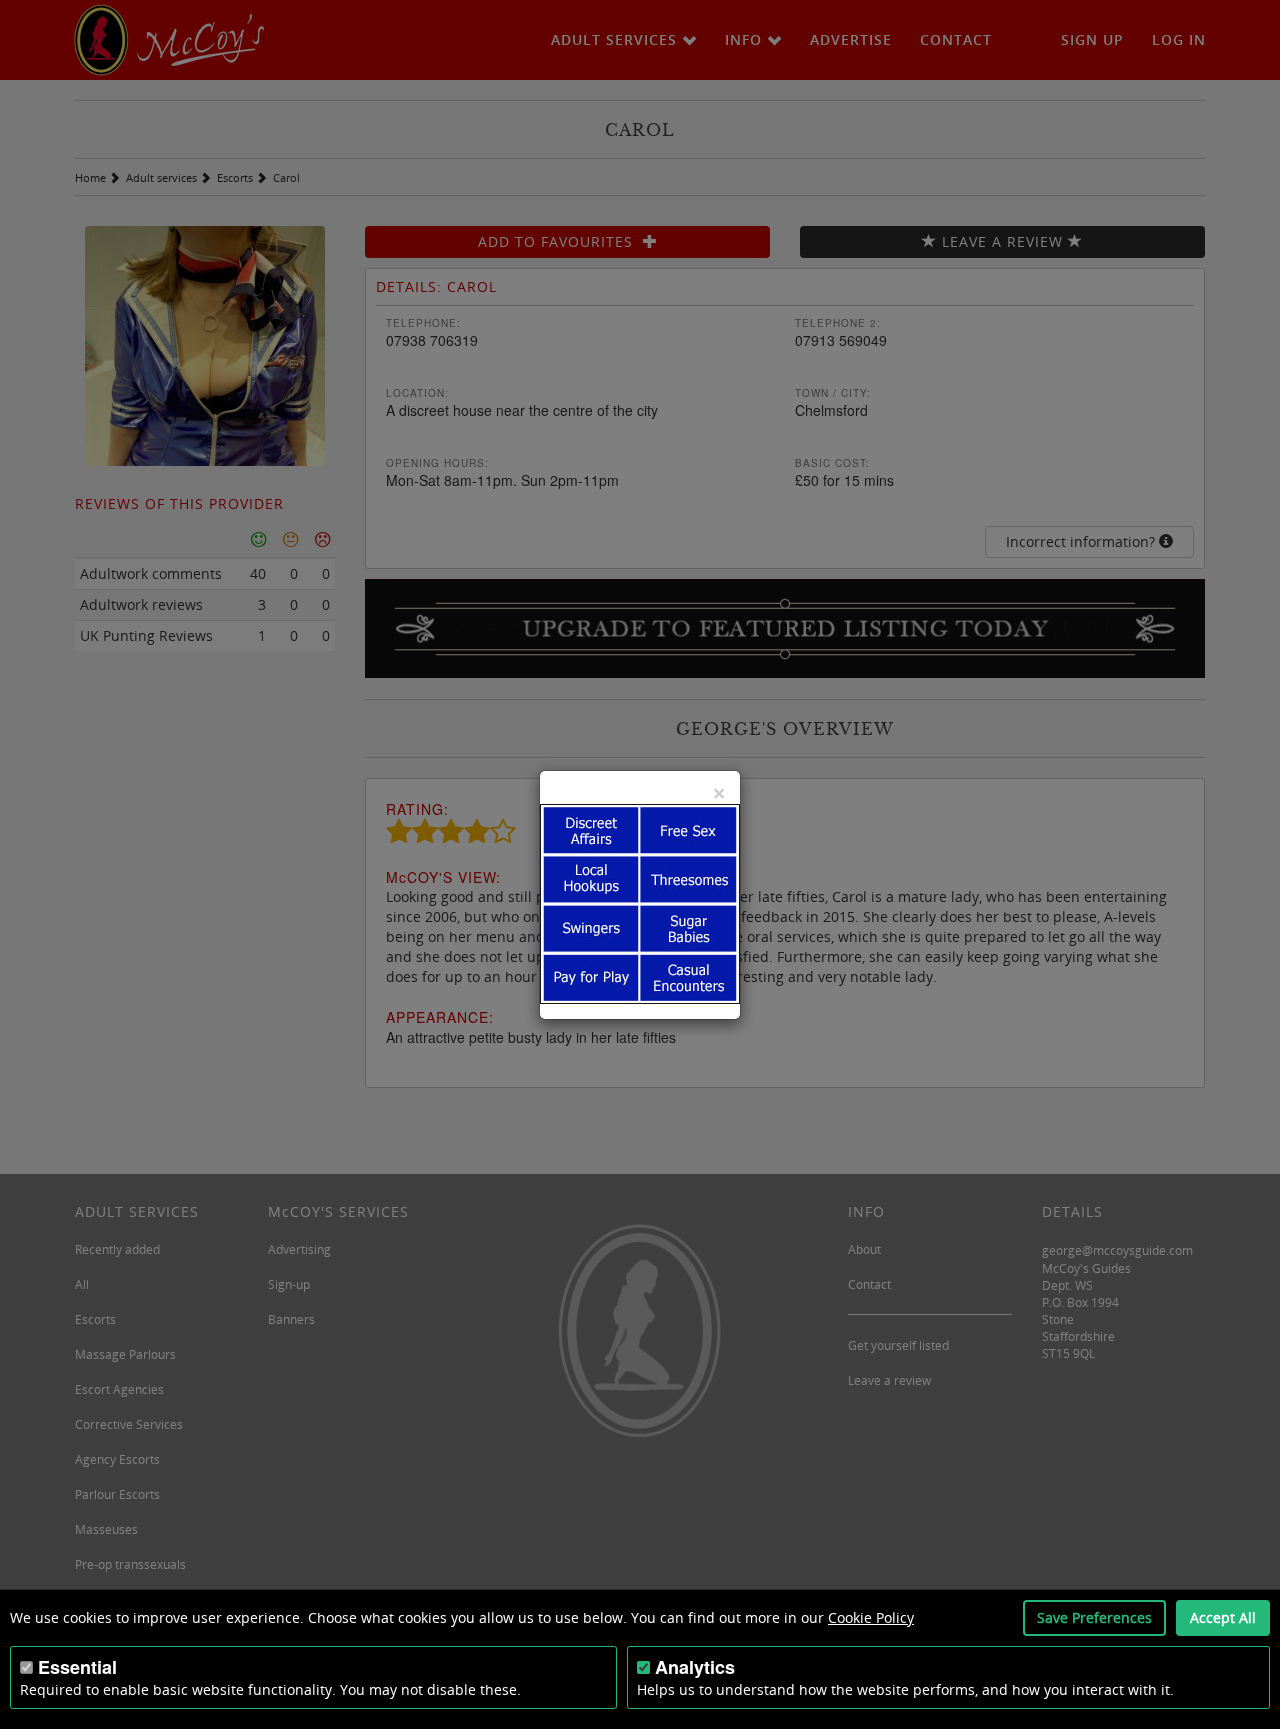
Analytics (695, 1667)
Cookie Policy (871, 1617)
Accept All (1223, 1617)
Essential (77, 1667)
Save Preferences (1094, 1617)
